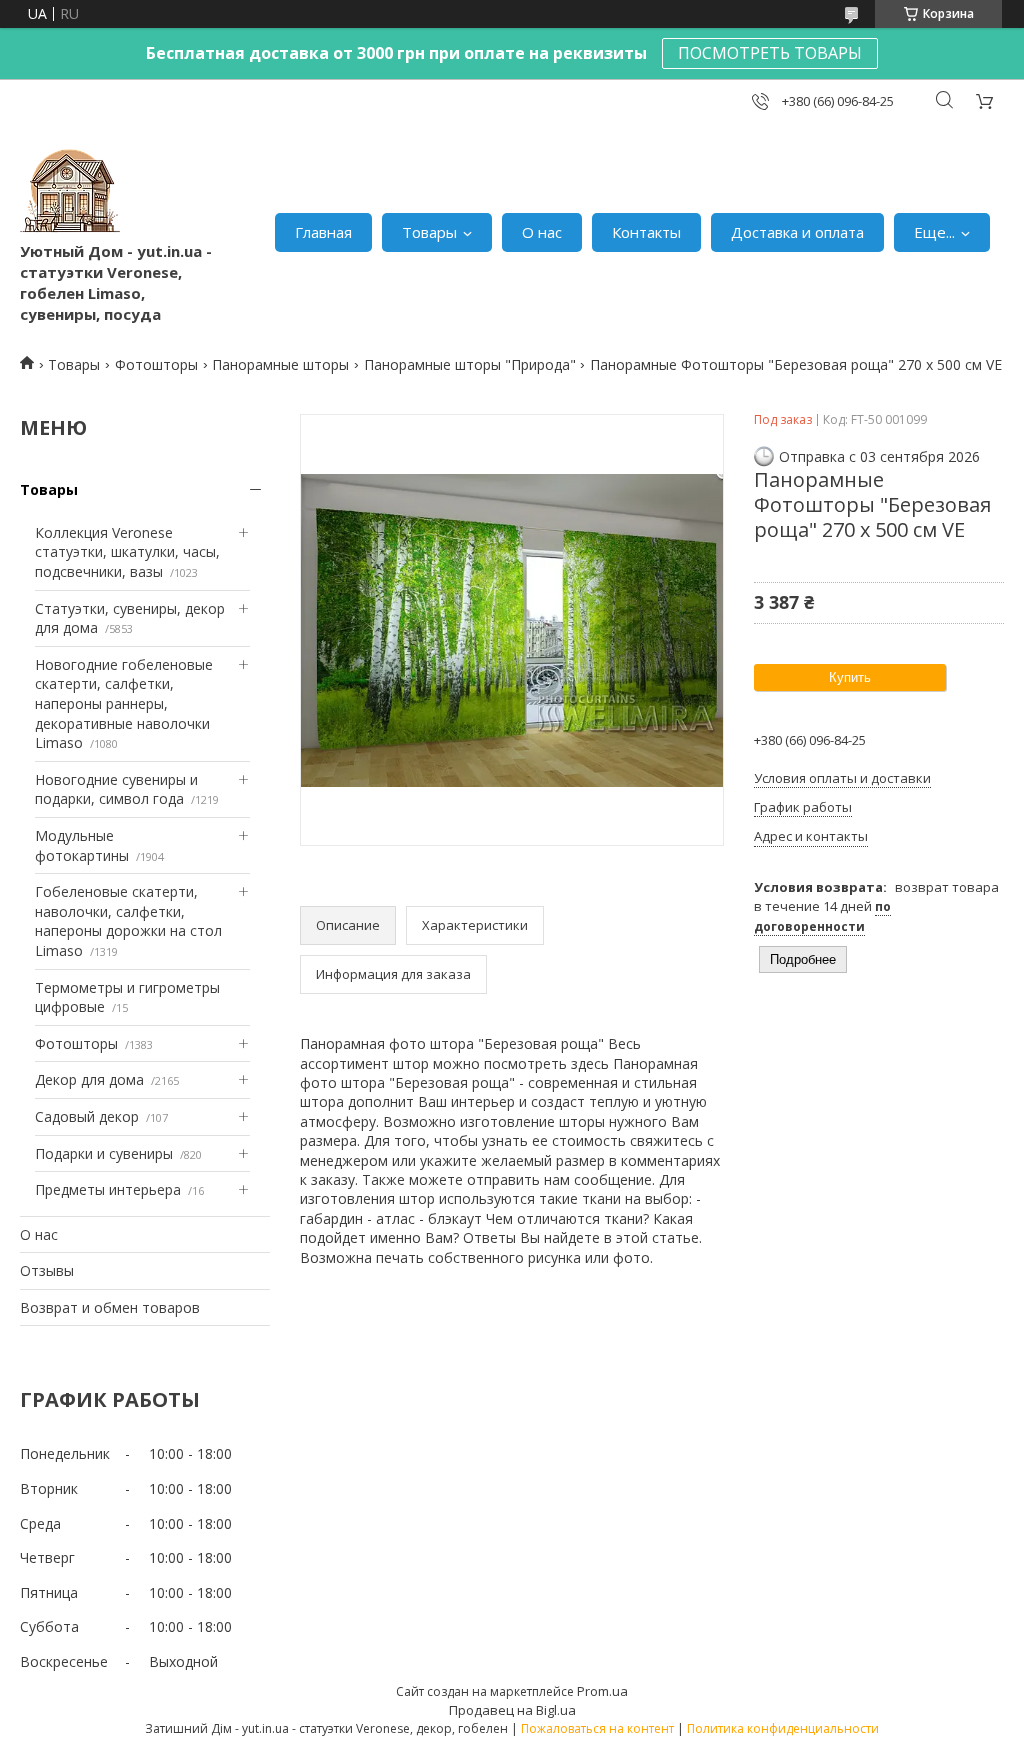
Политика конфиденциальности (783, 1728)
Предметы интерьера (108, 1189)
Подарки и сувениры (104, 1153)
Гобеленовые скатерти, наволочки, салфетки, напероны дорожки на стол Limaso (128, 921)
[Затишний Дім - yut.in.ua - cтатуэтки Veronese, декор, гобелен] (70, 191)
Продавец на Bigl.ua (512, 1710)
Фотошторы (156, 364)
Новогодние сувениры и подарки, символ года (116, 789)
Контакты (646, 232)
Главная (323, 232)
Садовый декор (87, 1116)
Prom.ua (602, 1691)
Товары (429, 232)
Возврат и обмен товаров (110, 1307)
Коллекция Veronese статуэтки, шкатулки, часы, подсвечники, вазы (127, 552)
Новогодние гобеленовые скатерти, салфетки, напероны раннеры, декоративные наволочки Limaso (124, 703)
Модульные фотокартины (82, 845)
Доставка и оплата (797, 232)
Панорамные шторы (280, 364)
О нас (542, 232)
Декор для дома (89, 1079)
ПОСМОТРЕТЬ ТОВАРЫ (770, 53)
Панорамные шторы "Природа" (470, 364)
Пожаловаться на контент (597, 1728)
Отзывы (47, 1270)
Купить (850, 677)
